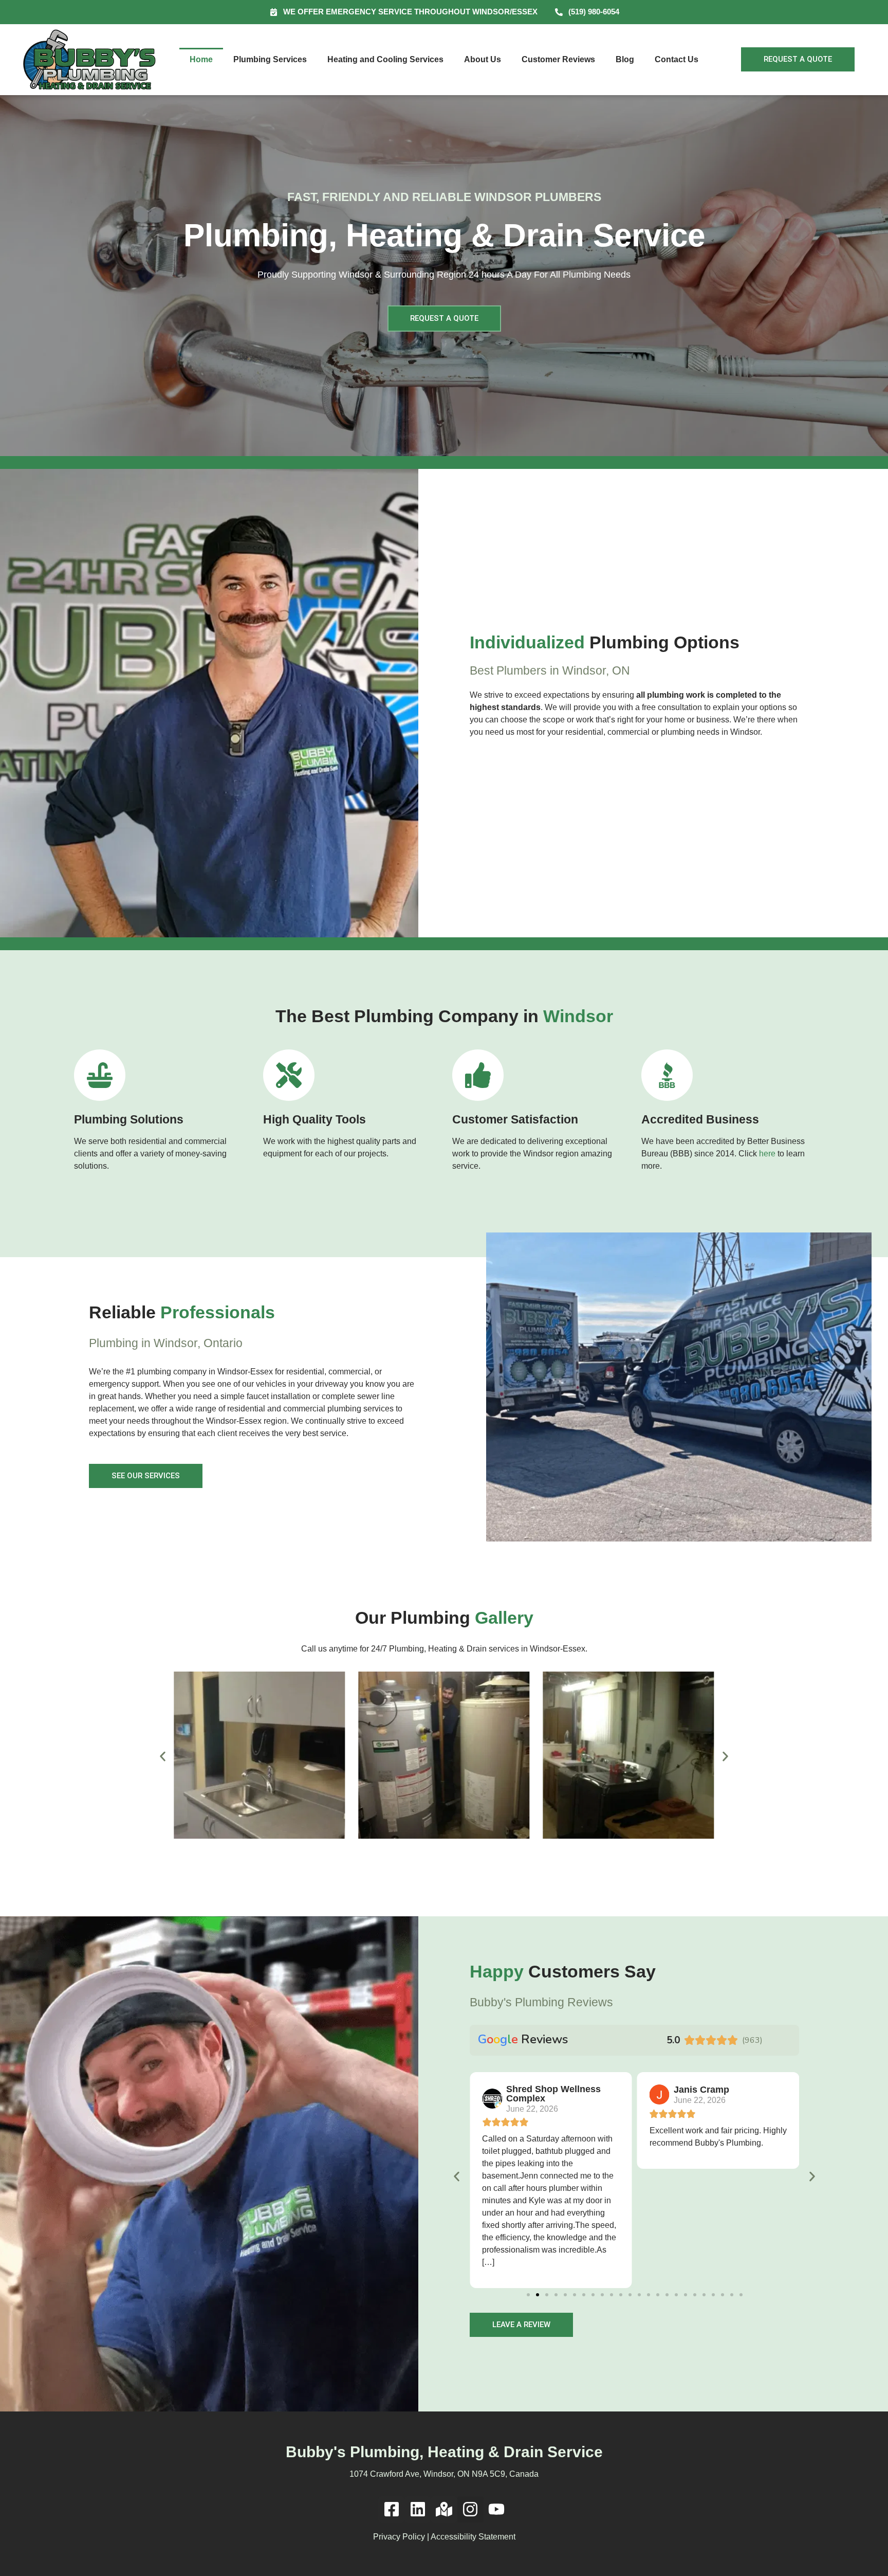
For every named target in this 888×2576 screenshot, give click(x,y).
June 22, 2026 (532, 2109)
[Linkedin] (418, 2509)
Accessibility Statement (473, 2537)
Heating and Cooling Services (385, 59)
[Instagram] (470, 2509)
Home (201, 59)
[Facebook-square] (391, 2509)
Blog (625, 59)
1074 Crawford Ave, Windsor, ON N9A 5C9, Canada (444, 2474)
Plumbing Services (270, 59)
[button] (163, 1757)
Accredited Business (700, 1119)
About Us (483, 59)
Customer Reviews (558, 59)
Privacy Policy (399, 2537)
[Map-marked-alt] (444, 2509)
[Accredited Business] (667, 1075)
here (767, 1154)
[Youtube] (497, 2509)
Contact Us (677, 59)
